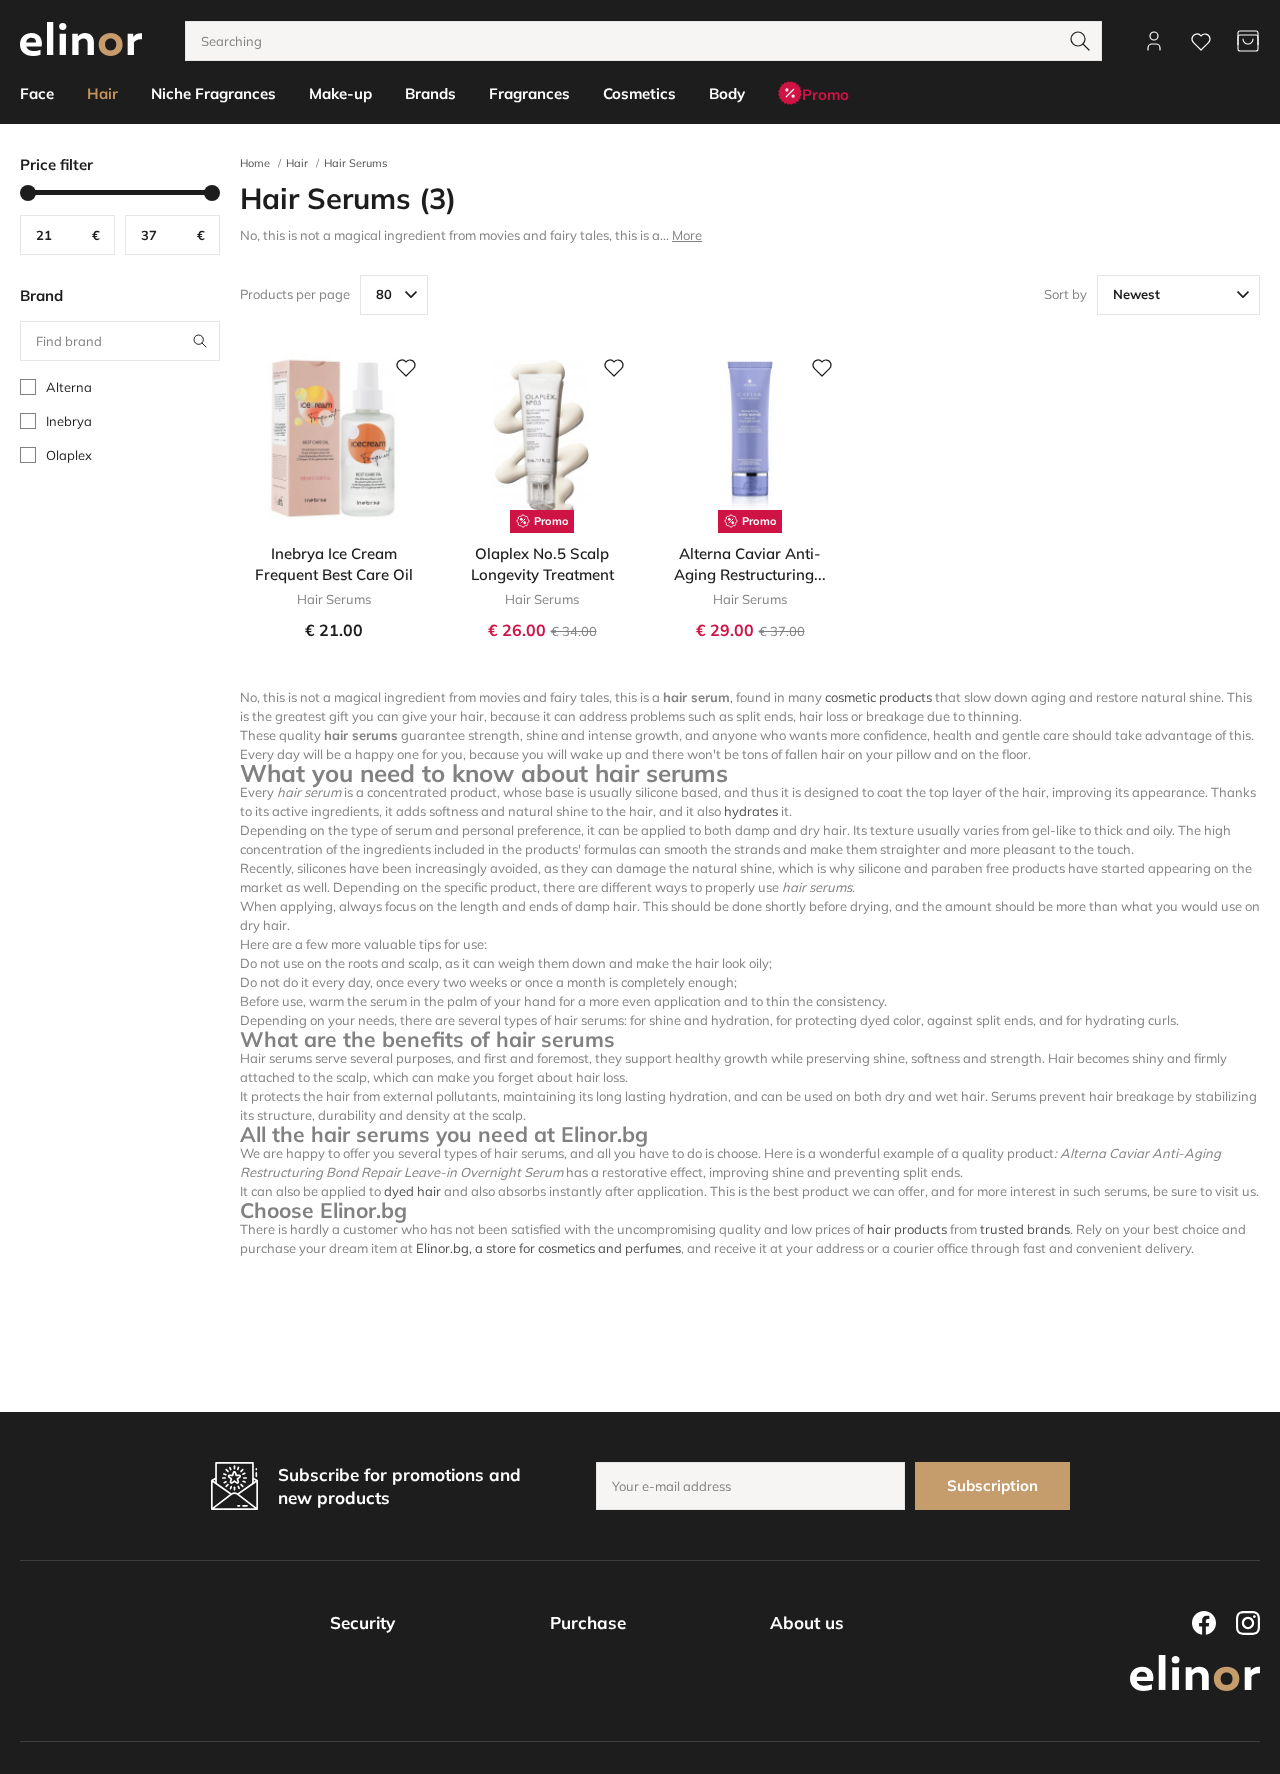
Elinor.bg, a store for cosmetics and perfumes (548, 1248)
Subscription (992, 1485)
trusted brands (1025, 1229)
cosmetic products (878, 697)
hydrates (751, 811)
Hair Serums (355, 163)
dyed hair (412, 1191)
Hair (297, 163)
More (687, 235)
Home (255, 163)
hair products (907, 1229)
